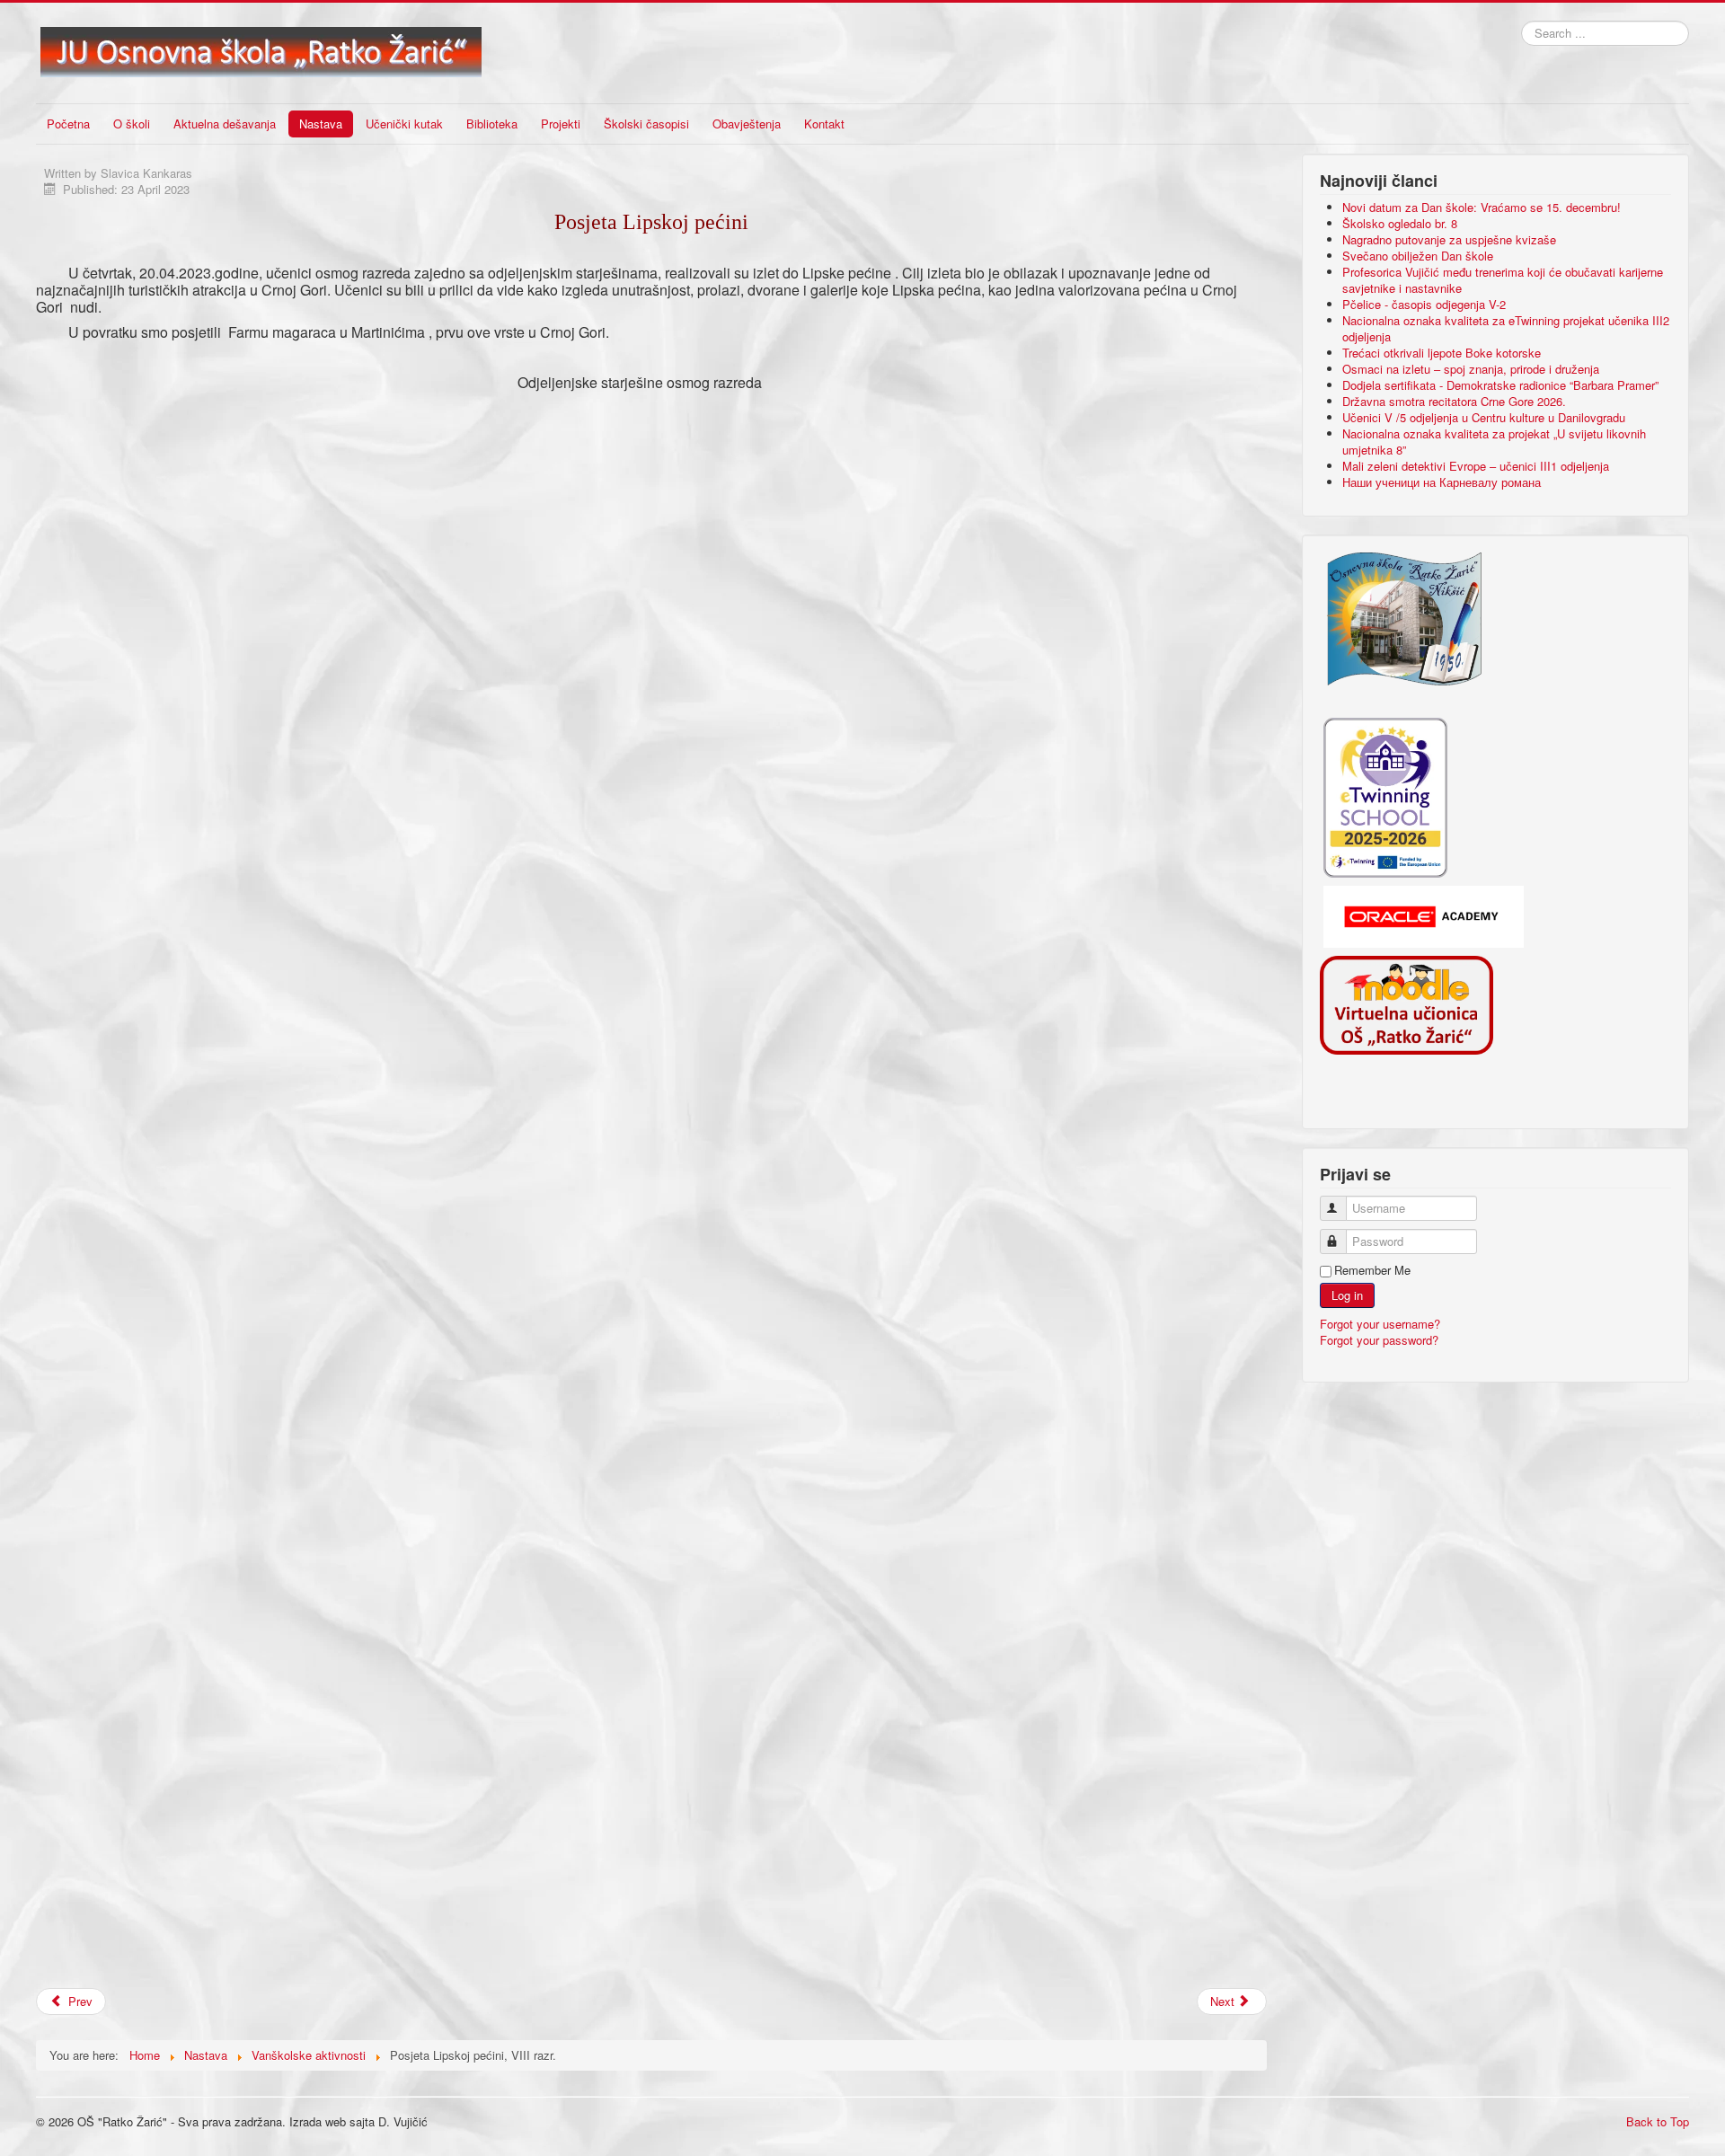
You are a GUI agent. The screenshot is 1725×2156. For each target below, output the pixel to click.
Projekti (561, 124)
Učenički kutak (404, 124)
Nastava (321, 124)
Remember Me (1372, 1270)
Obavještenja (747, 124)
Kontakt (824, 124)
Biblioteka (492, 124)
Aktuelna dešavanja (225, 124)
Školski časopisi (646, 124)
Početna (68, 124)
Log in (1347, 1295)
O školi (132, 124)
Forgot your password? (1379, 1340)
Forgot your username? (1380, 1324)
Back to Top (1658, 2121)
